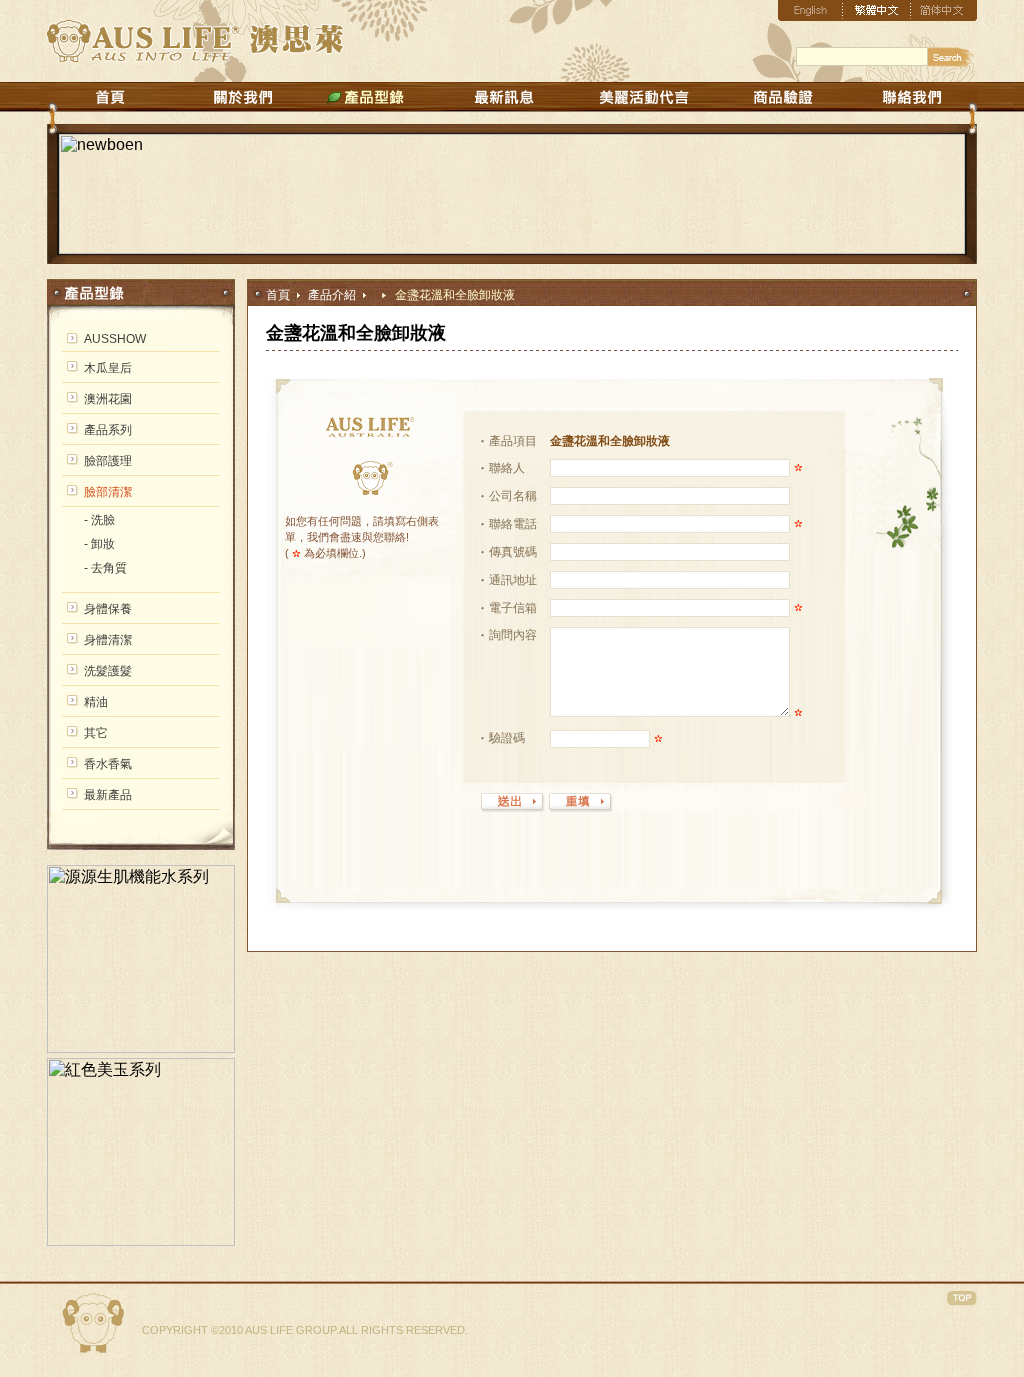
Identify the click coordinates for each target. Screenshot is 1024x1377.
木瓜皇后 (108, 368)
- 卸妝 (99, 544)
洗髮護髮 (108, 671)
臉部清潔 (108, 492)
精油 (96, 702)
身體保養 (108, 609)
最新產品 (108, 795)
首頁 (278, 295)
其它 (96, 733)
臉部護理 (108, 461)
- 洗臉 (99, 520)
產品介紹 (332, 295)
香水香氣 (108, 764)
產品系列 (108, 430)
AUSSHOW (115, 339)
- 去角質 (105, 568)
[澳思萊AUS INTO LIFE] (200, 56)
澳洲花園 (108, 399)
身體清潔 (108, 640)
